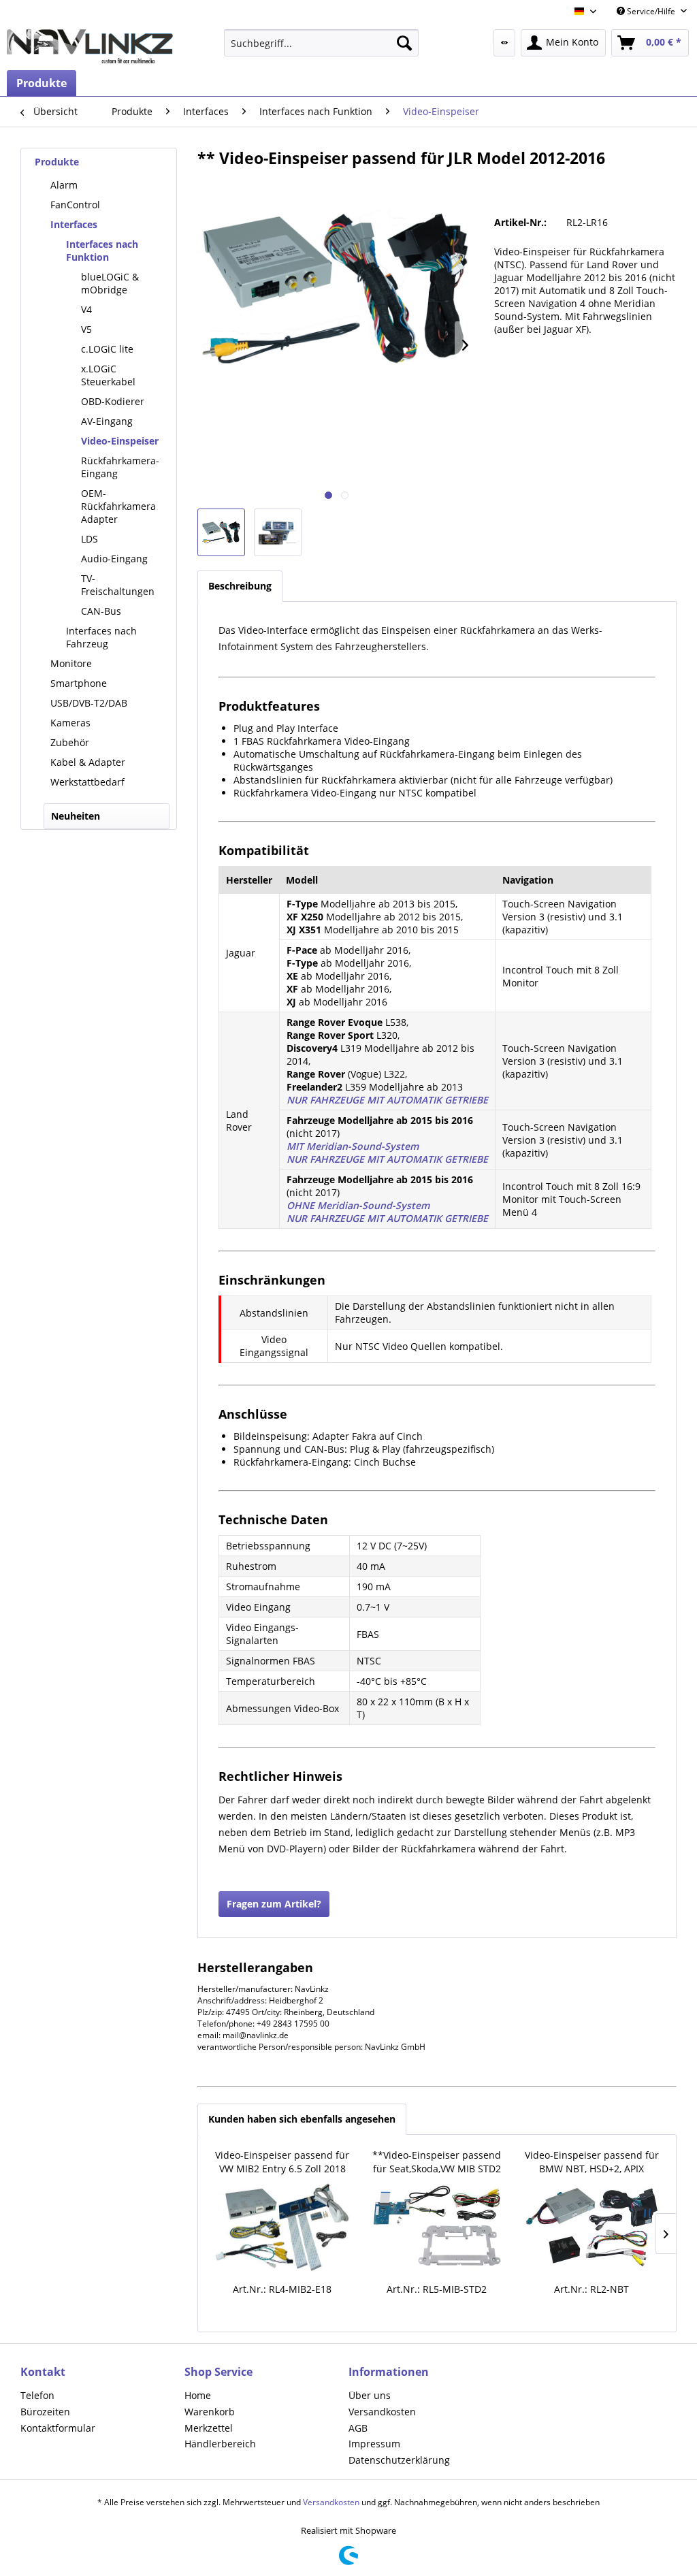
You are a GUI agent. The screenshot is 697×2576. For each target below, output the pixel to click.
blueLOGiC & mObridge (110, 283)
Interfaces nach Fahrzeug (101, 637)
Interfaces (74, 224)
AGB (358, 2428)
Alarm (64, 185)
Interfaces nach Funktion (102, 251)
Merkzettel (209, 2428)
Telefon (37, 2395)
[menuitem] (322, 43)
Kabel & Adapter (88, 762)
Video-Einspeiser (120, 441)
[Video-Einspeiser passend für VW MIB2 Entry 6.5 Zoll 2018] (282, 2227)
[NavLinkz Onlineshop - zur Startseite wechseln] (90, 46)
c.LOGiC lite (107, 349)
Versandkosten (382, 2412)
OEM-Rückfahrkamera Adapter (118, 506)
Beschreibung (240, 586)
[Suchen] (404, 43)
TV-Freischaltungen (118, 585)
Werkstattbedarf (87, 782)
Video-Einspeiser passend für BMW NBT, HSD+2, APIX (592, 2162)
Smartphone (79, 683)
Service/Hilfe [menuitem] (651, 11)
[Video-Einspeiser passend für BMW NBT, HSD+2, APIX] (592, 2227)
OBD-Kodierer (113, 401)
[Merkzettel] (504, 43)
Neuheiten (76, 816)
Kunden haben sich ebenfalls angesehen (302, 2119)
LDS (90, 539)
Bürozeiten (45, 2412)
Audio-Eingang (114, 559)
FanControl (75, 205)
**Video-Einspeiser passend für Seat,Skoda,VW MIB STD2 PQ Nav (437, 2162)
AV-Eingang (107, 421)
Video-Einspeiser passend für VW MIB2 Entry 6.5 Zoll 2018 (282, 2162)
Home (198, 2395)
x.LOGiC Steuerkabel (108, 375)
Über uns (370, 2395)
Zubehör (70, 742)
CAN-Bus (101, 611)
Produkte (57, 162)
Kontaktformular (58, 2428)
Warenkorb (210, 2412)
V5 (86, 329)
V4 (86, 309)
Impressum (374, 2444)
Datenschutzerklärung (399, 2460)
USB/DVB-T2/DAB (89, 703)
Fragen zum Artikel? (274, 1904)
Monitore (71, 663)
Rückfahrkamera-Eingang (120, 467)
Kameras (70, 723)
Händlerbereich (220, 2444)
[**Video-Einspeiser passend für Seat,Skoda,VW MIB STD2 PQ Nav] (437, 2227)
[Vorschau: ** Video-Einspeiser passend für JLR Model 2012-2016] (221, 532)
